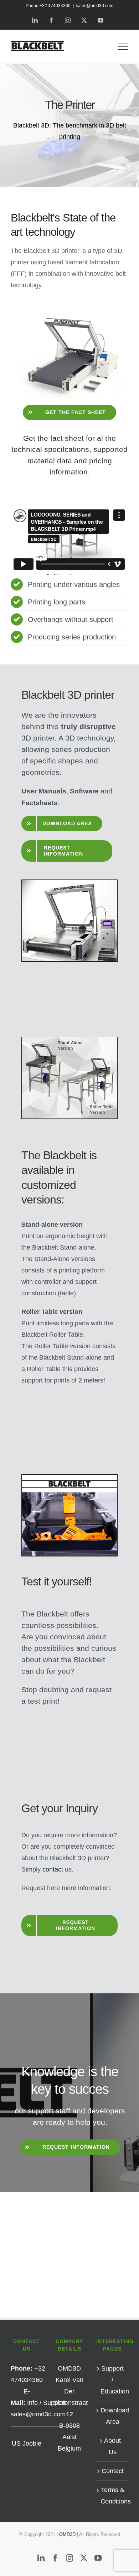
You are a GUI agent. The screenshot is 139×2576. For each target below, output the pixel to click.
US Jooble (27, 2443)
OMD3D (68, 2534)
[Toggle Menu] (123, 47)
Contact (113, 2471)
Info (32, 2403)
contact (53, 1869)
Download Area (113, 2416)
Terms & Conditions (113, 2496)
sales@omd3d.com (95, 6)
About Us (112, 2446)
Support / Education (113, 2380)
